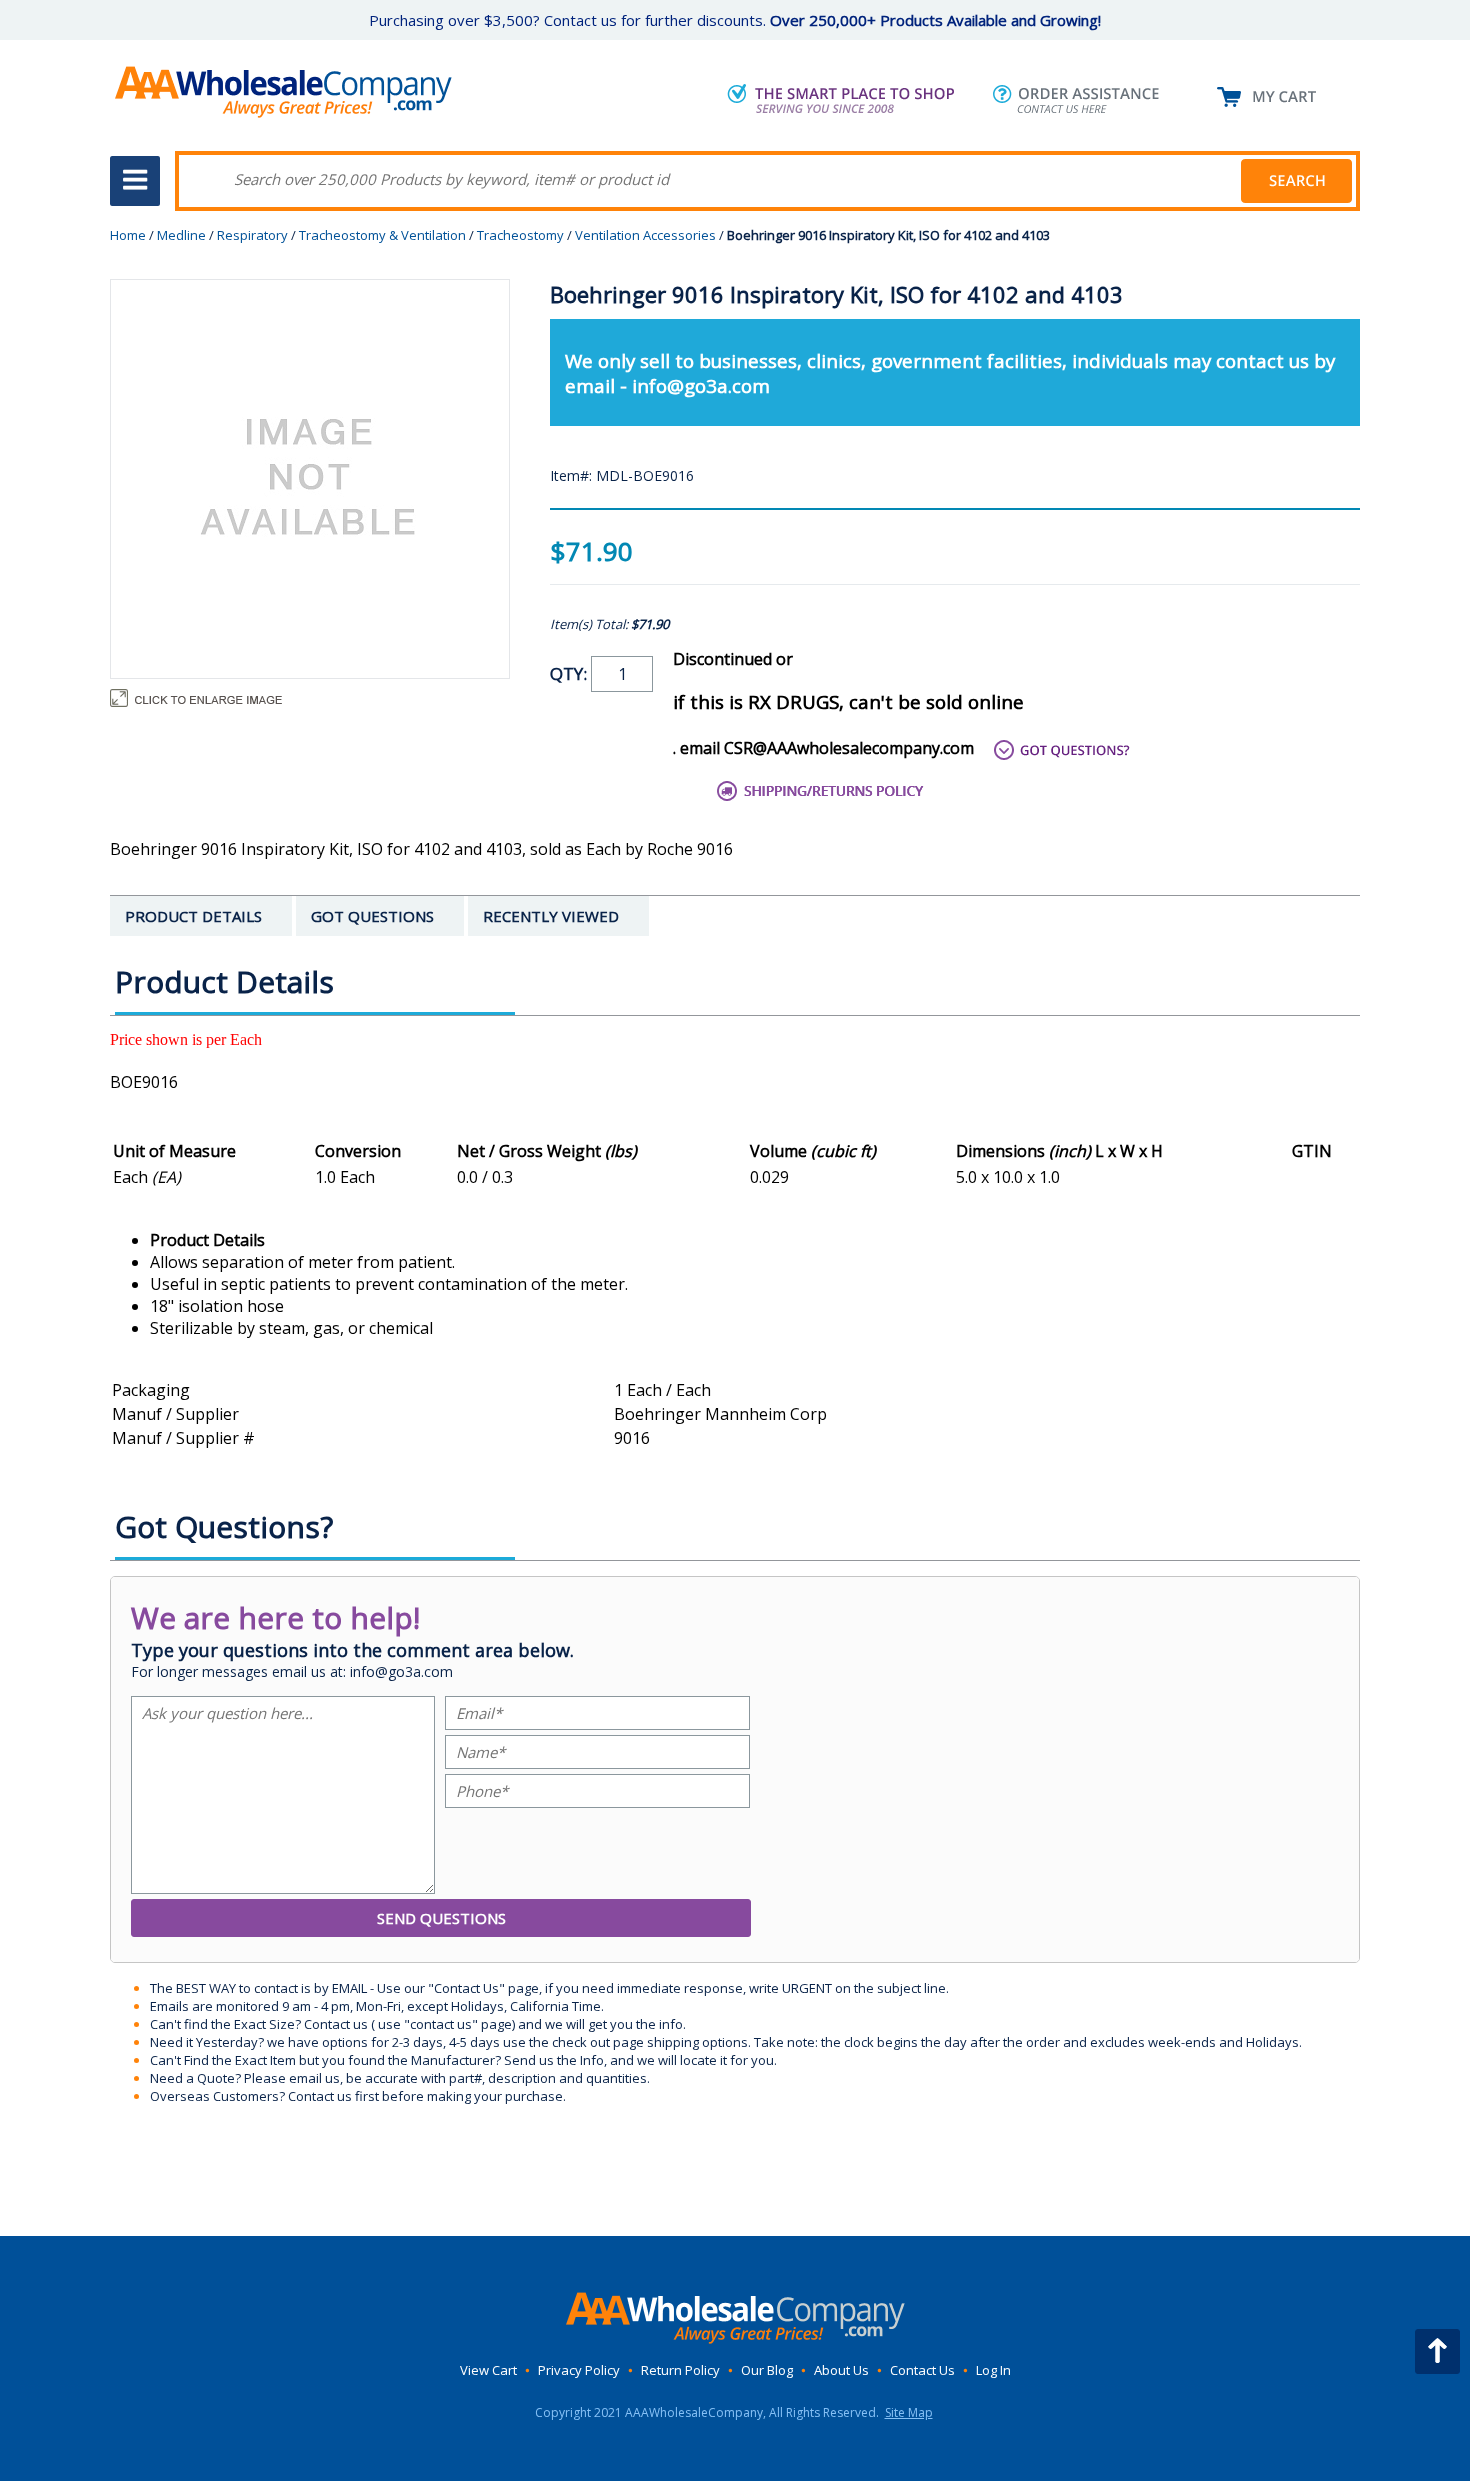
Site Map (909, 2412)
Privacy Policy (579, 2370)
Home (128, 235)
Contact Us (922, 2370)
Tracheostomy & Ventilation (382, 235)
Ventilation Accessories (645, 235)
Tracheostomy (520, 235)
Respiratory (252, 235)
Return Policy (680, 2370)
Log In (993, 2370)
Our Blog (767, 2370)
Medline (181, 235)
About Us (841, 2370)
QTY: (570, 673)
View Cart (488, 2370)
